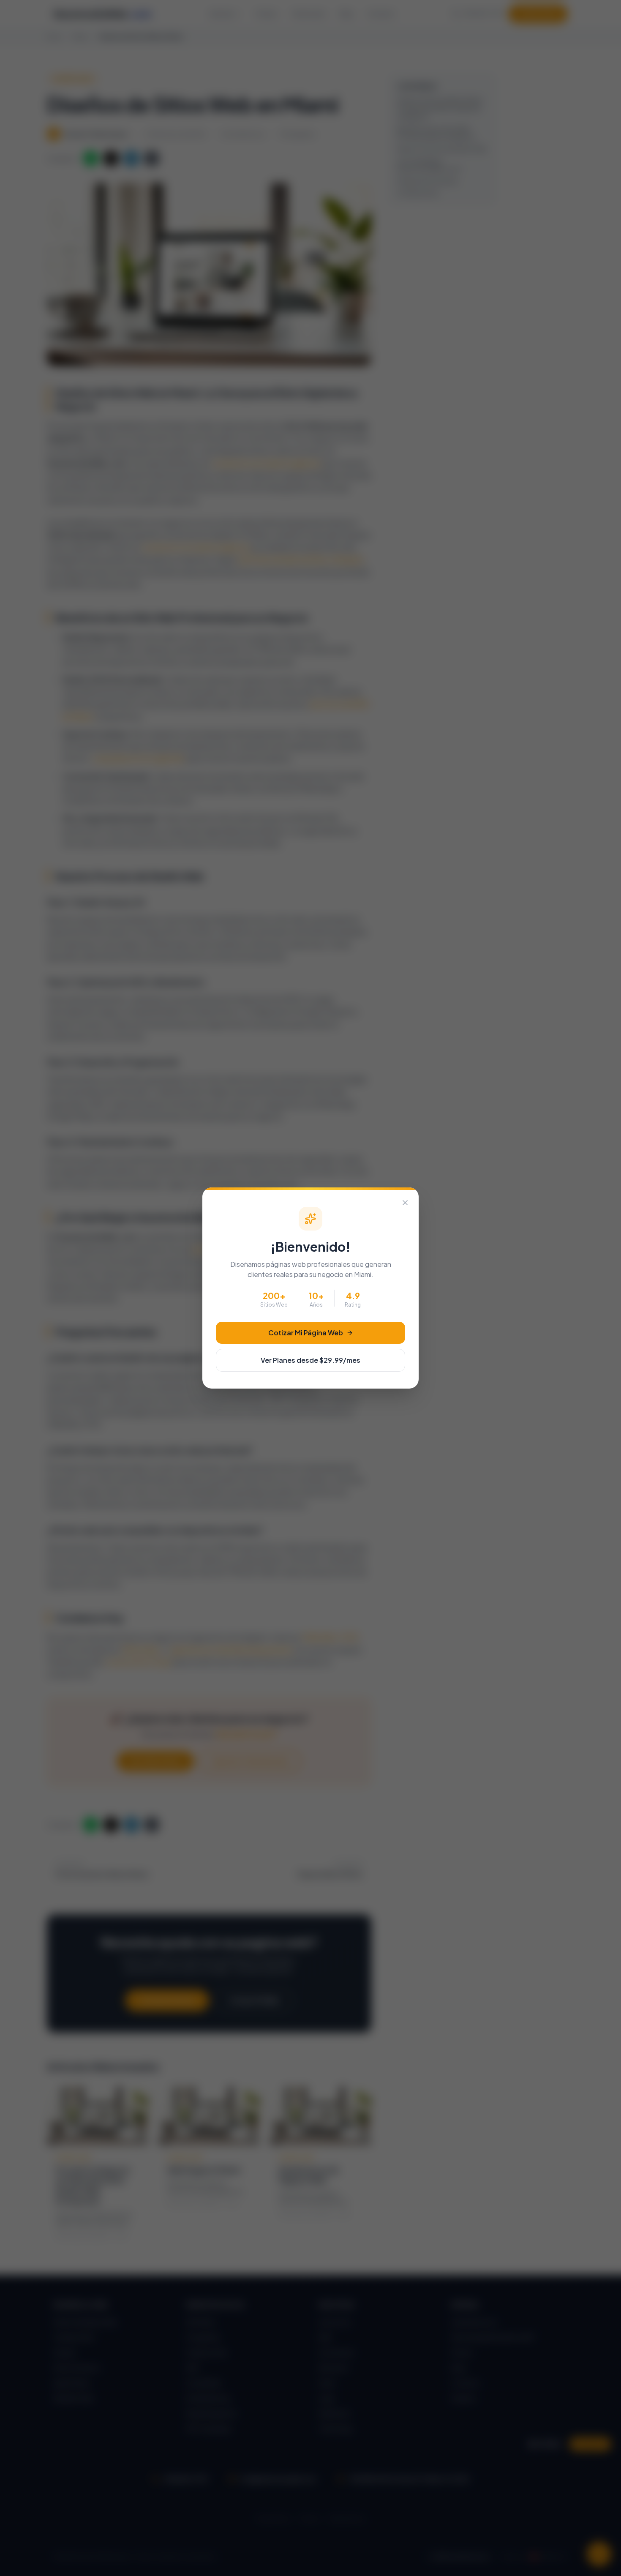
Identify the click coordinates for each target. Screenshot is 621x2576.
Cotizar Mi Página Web (306, 1333)
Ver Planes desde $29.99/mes (310, 1360)
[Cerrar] (405, 1203)
